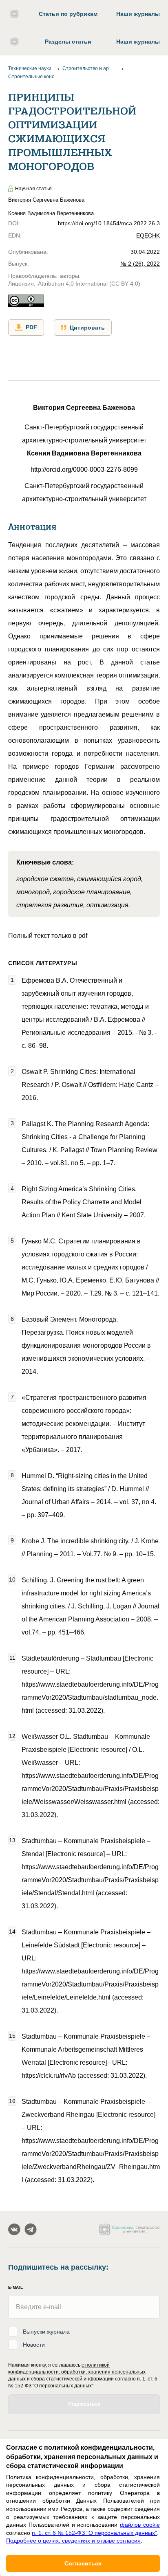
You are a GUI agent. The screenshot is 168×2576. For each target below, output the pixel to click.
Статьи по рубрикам (68, 14)
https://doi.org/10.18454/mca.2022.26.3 (109, 223)
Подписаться (84, 2404)
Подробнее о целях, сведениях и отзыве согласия (73, 2541)
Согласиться (83, 2563)
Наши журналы (138, 14)
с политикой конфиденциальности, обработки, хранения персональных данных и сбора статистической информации (77, 2372)
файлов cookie (140, 2525)
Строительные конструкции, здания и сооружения (35, 77)
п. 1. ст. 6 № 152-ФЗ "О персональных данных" (94, 2533)
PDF (31, 327)
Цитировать (87, 328)
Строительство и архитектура (89, 68)
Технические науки (30, 68)
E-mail (15, 2287)
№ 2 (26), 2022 (140, 264)
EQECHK (148, 235)
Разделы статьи (68, 42)
